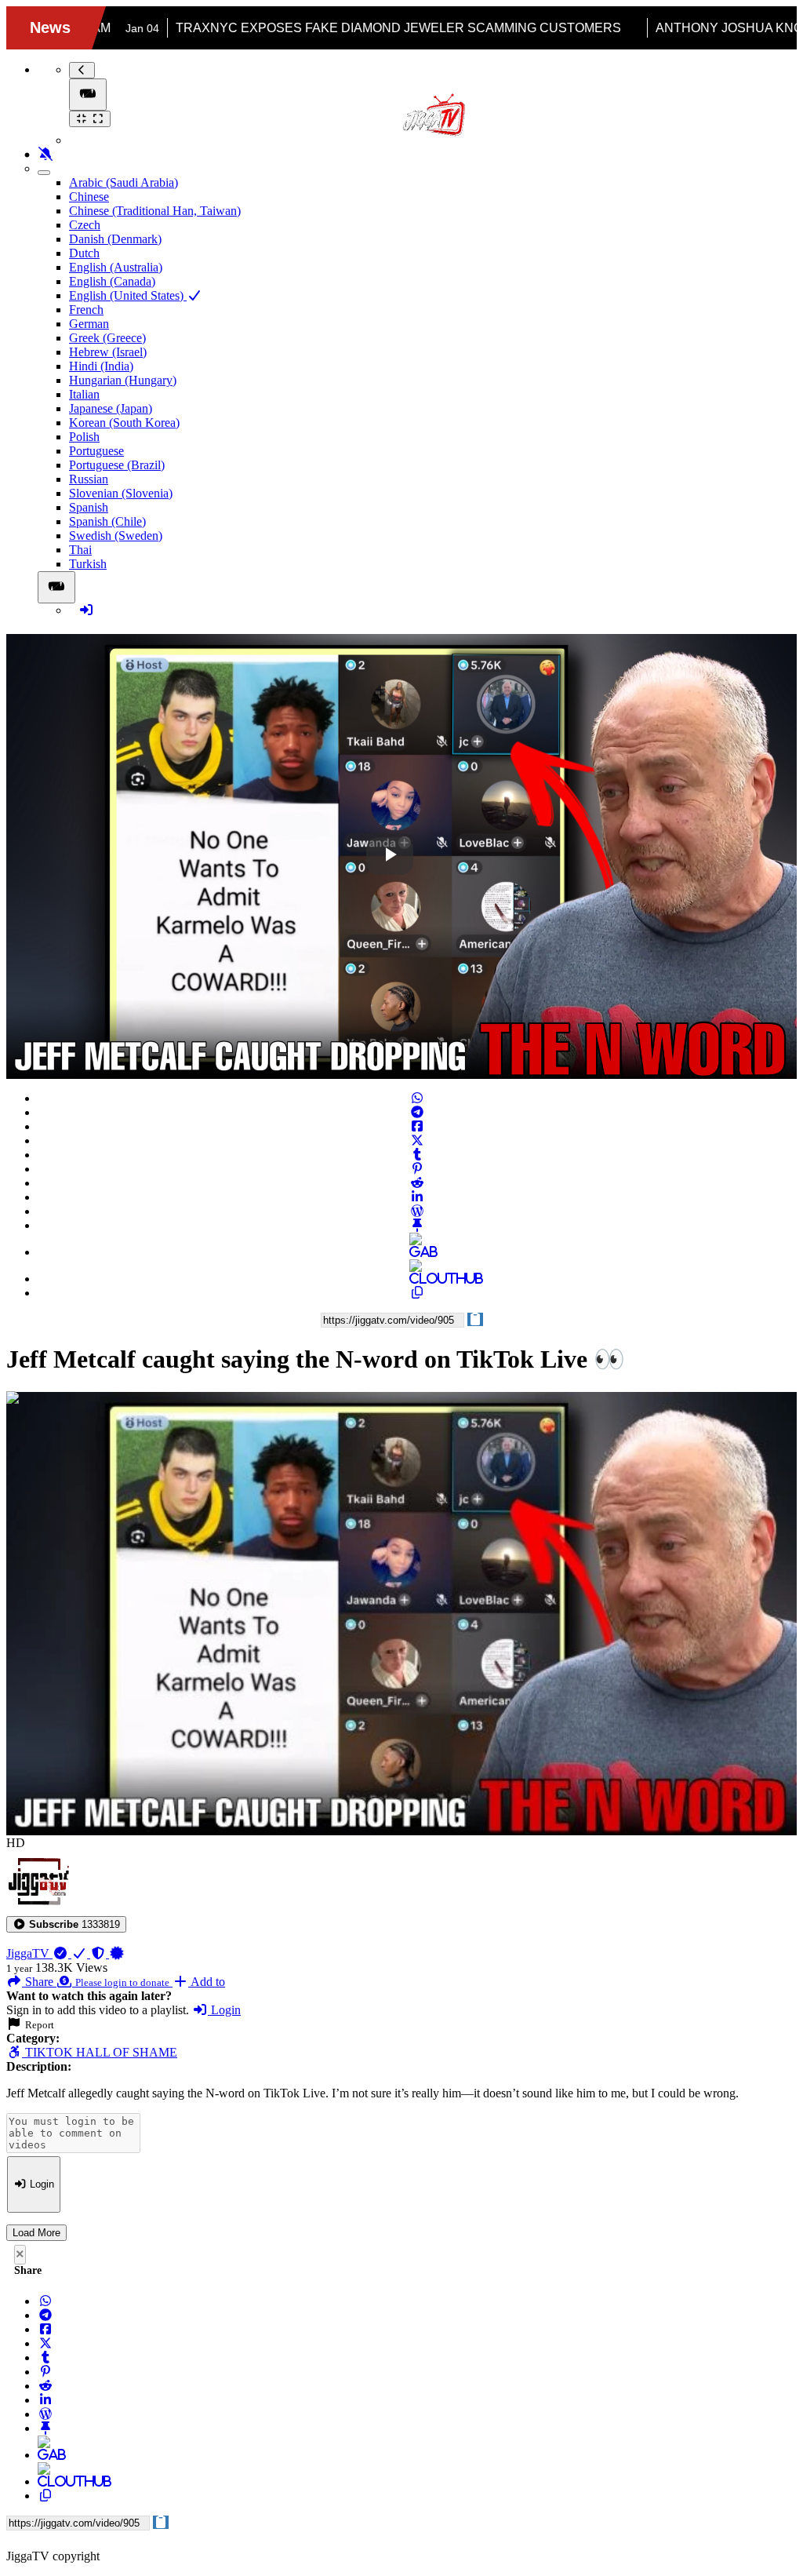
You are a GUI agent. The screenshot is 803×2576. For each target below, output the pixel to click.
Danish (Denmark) (115, 239)
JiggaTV (29, 1953)
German (89, 324)
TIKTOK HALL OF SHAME (100, 2052)
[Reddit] (417, 1183)
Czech (85, 225)
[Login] (86, 610)
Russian (89, 479)
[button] (66, 1924)
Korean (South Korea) (124, 423)
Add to (207, 1982)
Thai (80, 550)
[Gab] (417, 1252)
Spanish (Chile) (107, 521)
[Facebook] (417, 1126)
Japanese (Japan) (111, 408)
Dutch (84, 253)
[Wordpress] (417, 1211)
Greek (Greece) (107, 338)
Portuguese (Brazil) (117, 465)
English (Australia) (116, 267)
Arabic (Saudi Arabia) (124, 182)
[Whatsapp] (417, 1098)
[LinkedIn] (417, 1197)
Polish (84, 437)
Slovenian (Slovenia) (121, 493)
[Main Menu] (88, 95)
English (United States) (128, 295)
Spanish (89, 507)
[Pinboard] (417, 1225)
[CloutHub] (417, 1279)
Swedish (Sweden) (116, 536)
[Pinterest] (417, 1169)
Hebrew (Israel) (108, 352)
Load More (36, 2233)
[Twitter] (417, 1140)
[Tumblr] (417, 1155)
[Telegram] (417, 1112)
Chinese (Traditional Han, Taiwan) (155, 211)
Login (224, 2010)
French (86, 310)
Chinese (89, 197)
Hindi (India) (101, 366)
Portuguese (96, 451)
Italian (84, 394)
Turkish (88, 564)
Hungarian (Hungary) (123, 380)
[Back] (82, 70)
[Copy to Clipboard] (417, 1293)
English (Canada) (112, 281)
